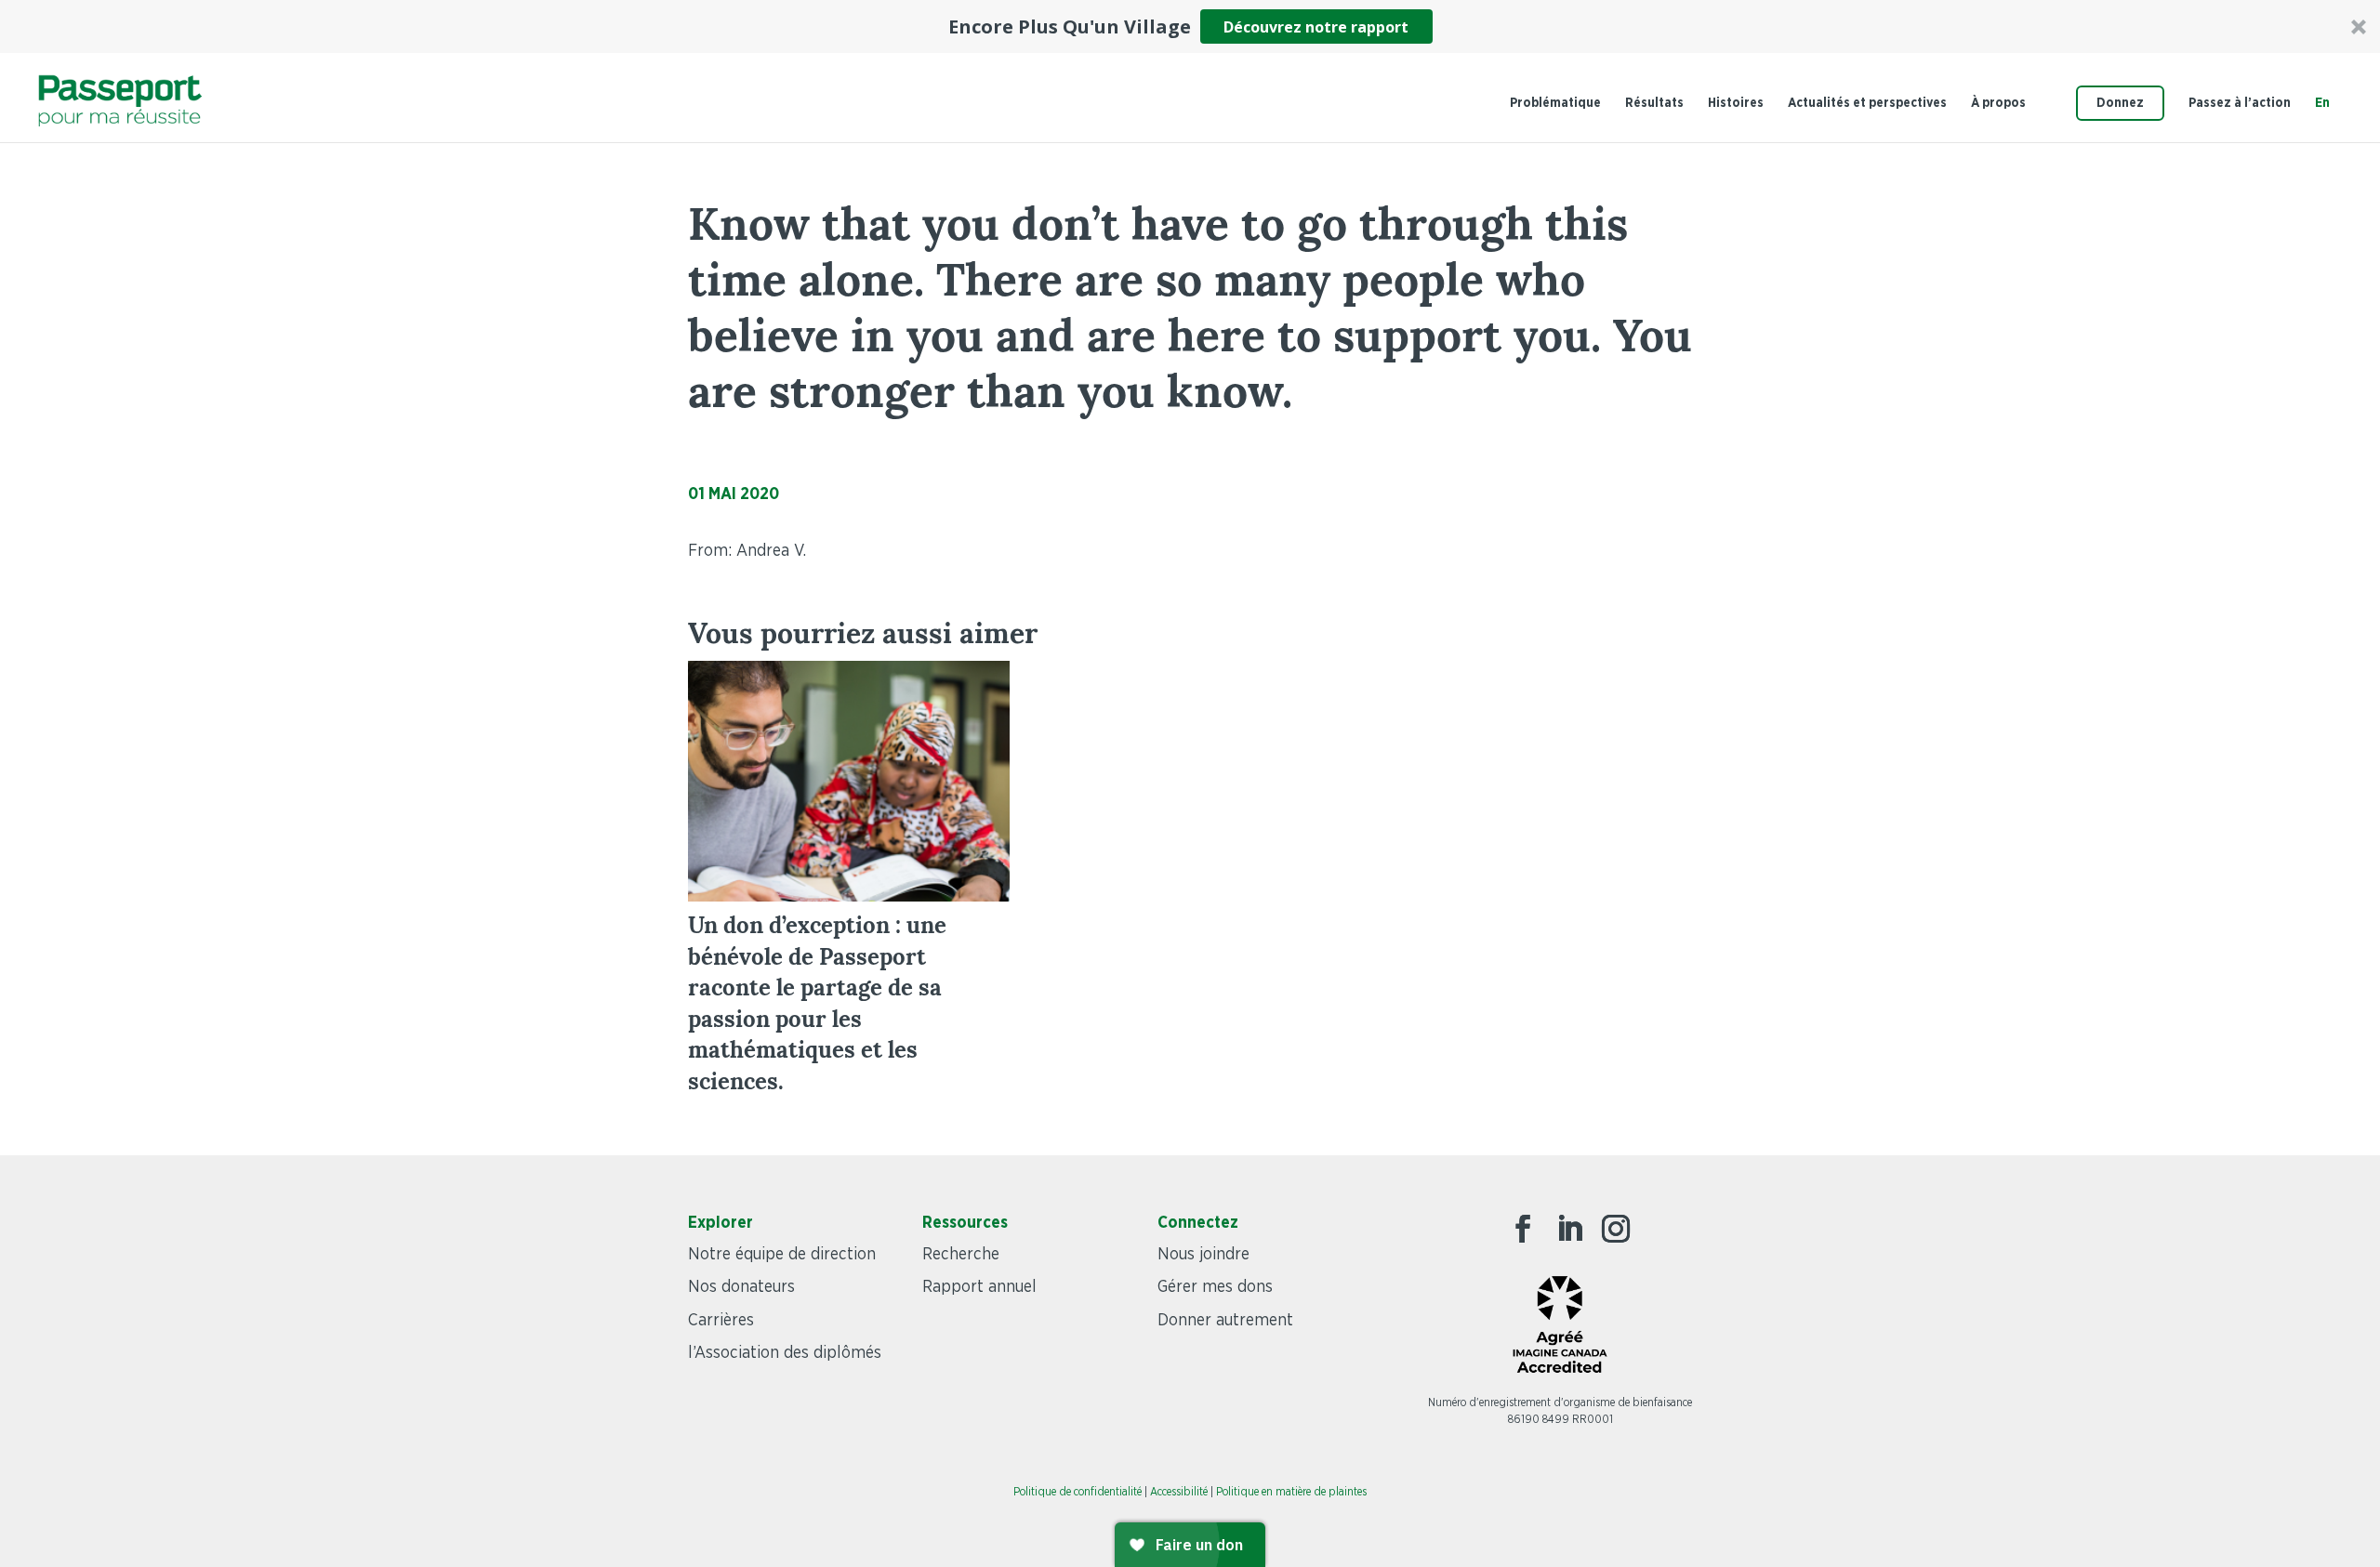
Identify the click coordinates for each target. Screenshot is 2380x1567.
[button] (1190, 26)
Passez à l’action (2240, 103)
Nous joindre (1203, 1255)
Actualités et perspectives (1867, 103)
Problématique (1555, 103)
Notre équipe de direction (782, 1255)
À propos (1998, 103)
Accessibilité (1179, 1492)
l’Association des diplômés (785, 1353)
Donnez (2120, 103)
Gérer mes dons (1215, 1287)
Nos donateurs (741, 1287)
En (2322, 103)
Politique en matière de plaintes (1291, 1492)
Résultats (1654, 103)
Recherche (961, 1255)
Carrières (721, 1321)
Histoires (1736, 103)
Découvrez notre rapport (1316, 27)
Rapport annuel (979, 1287)
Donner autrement (1225, 1321)
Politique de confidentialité (1078, 1492)
